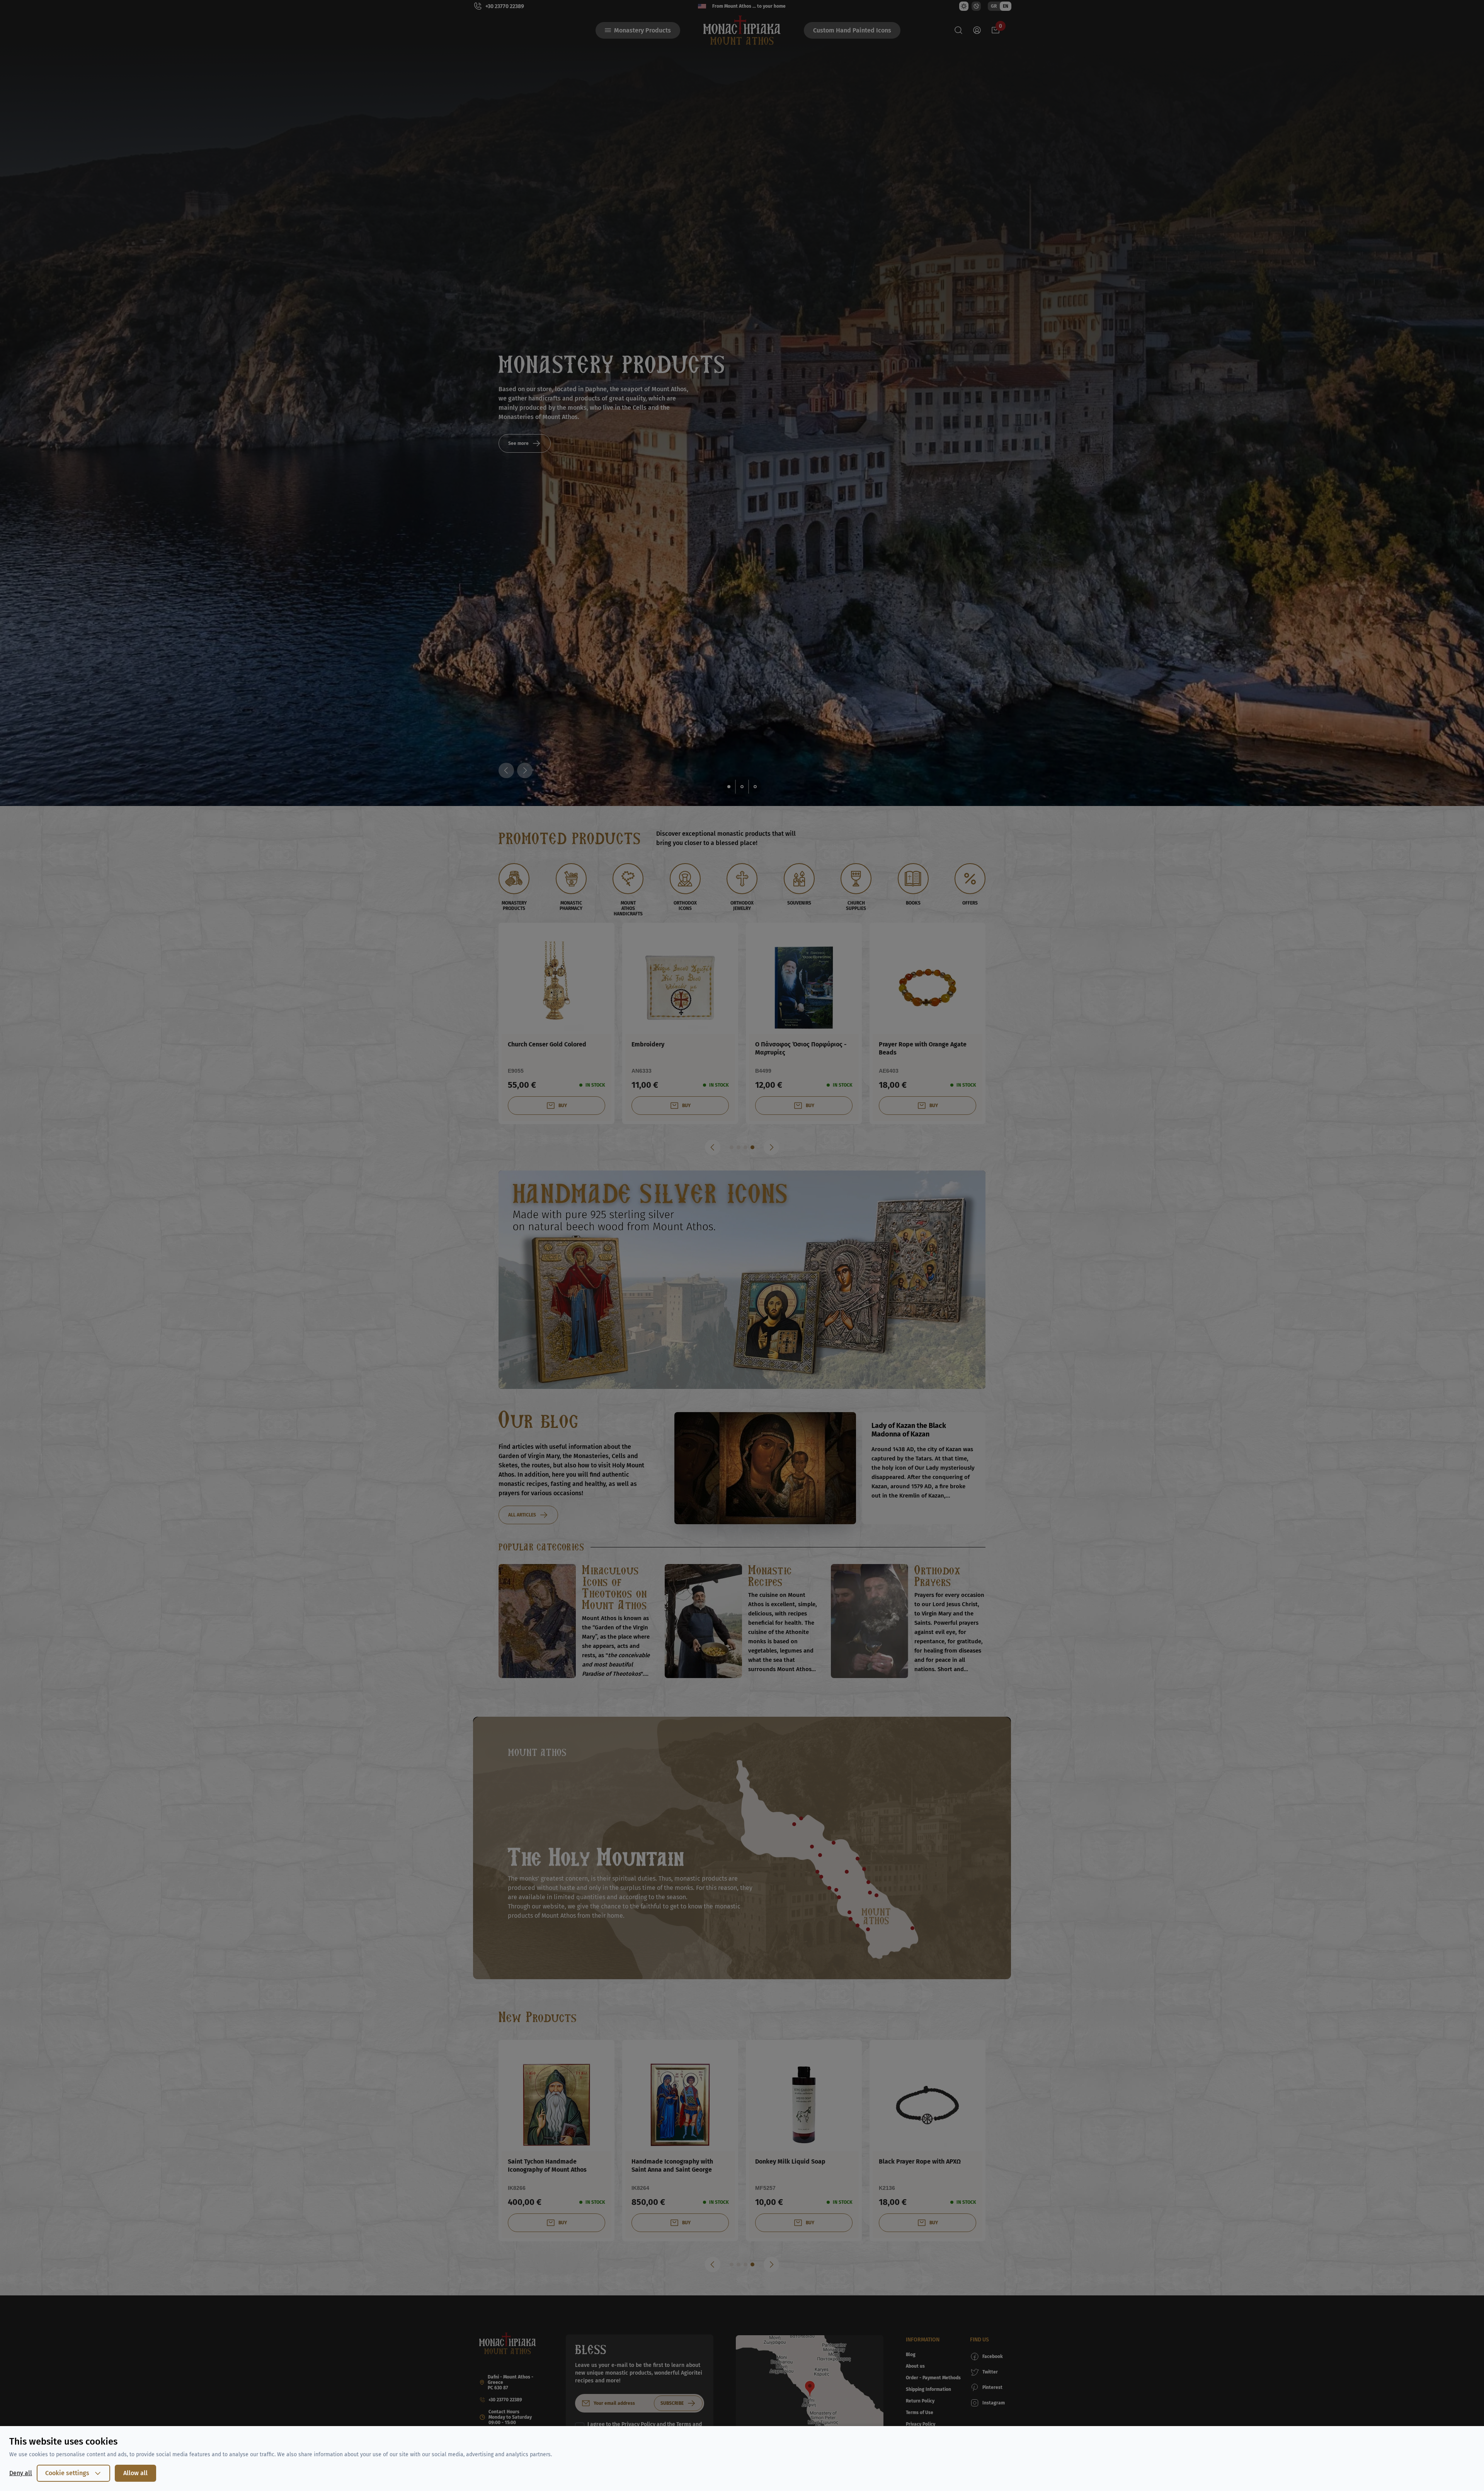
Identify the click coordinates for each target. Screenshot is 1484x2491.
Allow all (135, 2473)
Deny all (21, 2473)
